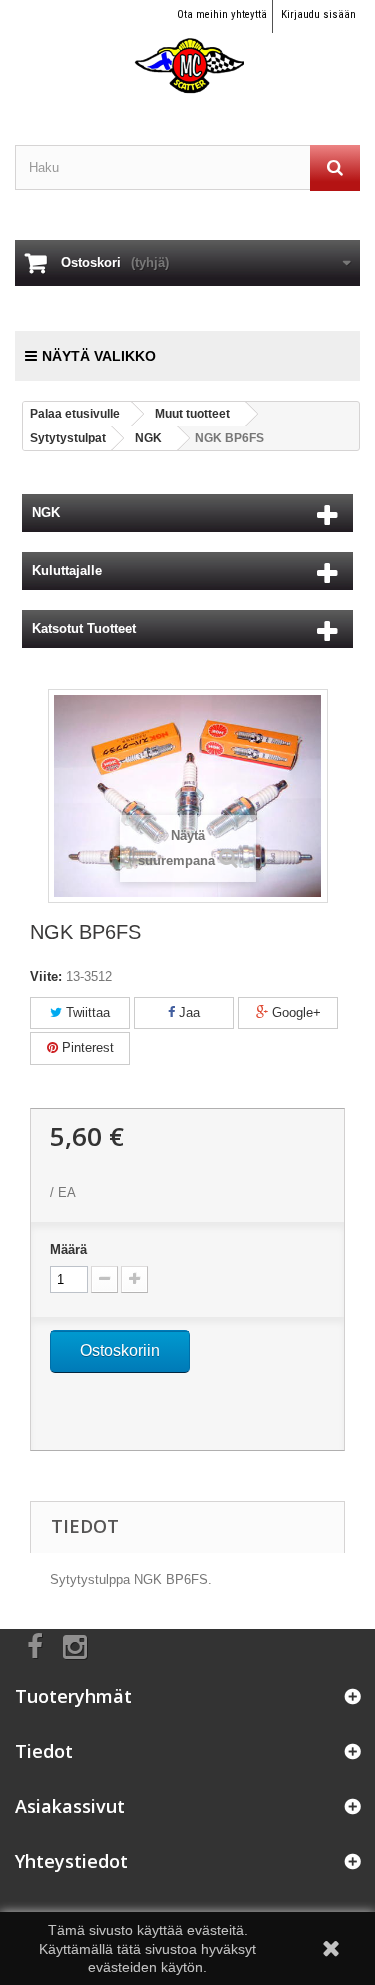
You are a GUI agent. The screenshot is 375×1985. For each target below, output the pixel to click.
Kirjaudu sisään (318, 14)
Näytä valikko (99, 356)
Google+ (294, 1012)
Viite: (46, 976)
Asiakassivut (70, 1806)
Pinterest (86, 1047)
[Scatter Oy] (187, 47)
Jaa (187, 1012)
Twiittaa (86, 1012)
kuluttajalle (67, 570)
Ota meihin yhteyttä (222, 14)
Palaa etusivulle (75, 414)
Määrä (68, 1249)
